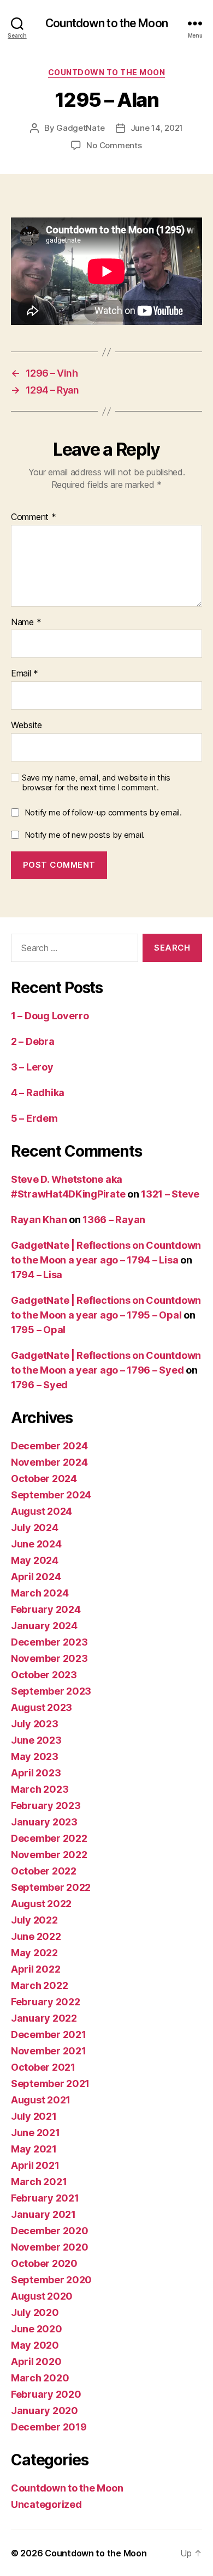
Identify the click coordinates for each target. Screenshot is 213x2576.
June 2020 (37, 2329)
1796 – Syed (39, 1385)
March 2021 (39, 2182)
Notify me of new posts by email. (85, 835)
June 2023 (36, 1740)
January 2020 (45, 2411)
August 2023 (42, 1707)
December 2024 (49, 1446)
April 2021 (35, 2165)
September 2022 (51, 1887)
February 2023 (46, 1806)
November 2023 (49, 1658)
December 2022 (49, 1838)
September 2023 (51, 1691)
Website (26, 725)
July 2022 (34, 1920)
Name (26, 622)
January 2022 (44, 2018)
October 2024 (44, 1479)
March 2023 (40, 1789)
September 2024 (51, 1495)
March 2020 (40, 2378)
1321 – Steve (170, 1194)
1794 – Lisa (37, 1275)
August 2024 (42, 1511)
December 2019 (49, 2427)
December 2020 (50, 2231)
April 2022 (35, 1969)
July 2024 (35, 1528)
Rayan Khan (39, 1220)
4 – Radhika (38, 1093)
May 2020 (35, 2345)
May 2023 (35, 1756)
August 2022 (41, 1904)
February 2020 (46, 2394)
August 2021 (41, 2100)
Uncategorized (46, 2504)
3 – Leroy (32, 1067)
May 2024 (35, 1560)
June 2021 (35, 2133)
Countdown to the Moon (106, 23)
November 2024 (49, 1462)
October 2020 (44, 2263)
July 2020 (35, 2312)
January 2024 (44, 1626)
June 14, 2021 (157, 128)
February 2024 (46, 1609)
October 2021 (43, 2067)
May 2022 (34, 1953)
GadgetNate (80, 128)
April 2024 (36, 1577)
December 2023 (49, 1642)
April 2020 (36, 2362)
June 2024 (36, 1544)
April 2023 (36, 1773)
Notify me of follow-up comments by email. (103, 812)
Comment (34, 517)
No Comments (114, 145)
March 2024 (40, 1593)
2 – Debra (33, 1041)
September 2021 (50, 2084)
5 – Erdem (34, 1118)
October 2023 (44, 1675)
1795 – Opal (38, 1330)
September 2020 (51, 2280)
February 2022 (46, 2002)
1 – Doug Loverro (50, 1016)
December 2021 (49, 2034)
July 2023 (35, 1724)
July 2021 (34, 2116)
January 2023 (44, 1822)
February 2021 (45, 2198)
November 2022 (49, 1855)
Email (25, 674)
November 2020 (50, 2247)
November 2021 (49, 2051)
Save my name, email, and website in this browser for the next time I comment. (96, 783)
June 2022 (36, 1936)
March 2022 (39, 1985)
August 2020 (42, 2296)
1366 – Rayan (114, 1220)
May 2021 (34, 2149)
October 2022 (44, 1871)
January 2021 (43, 2214)
